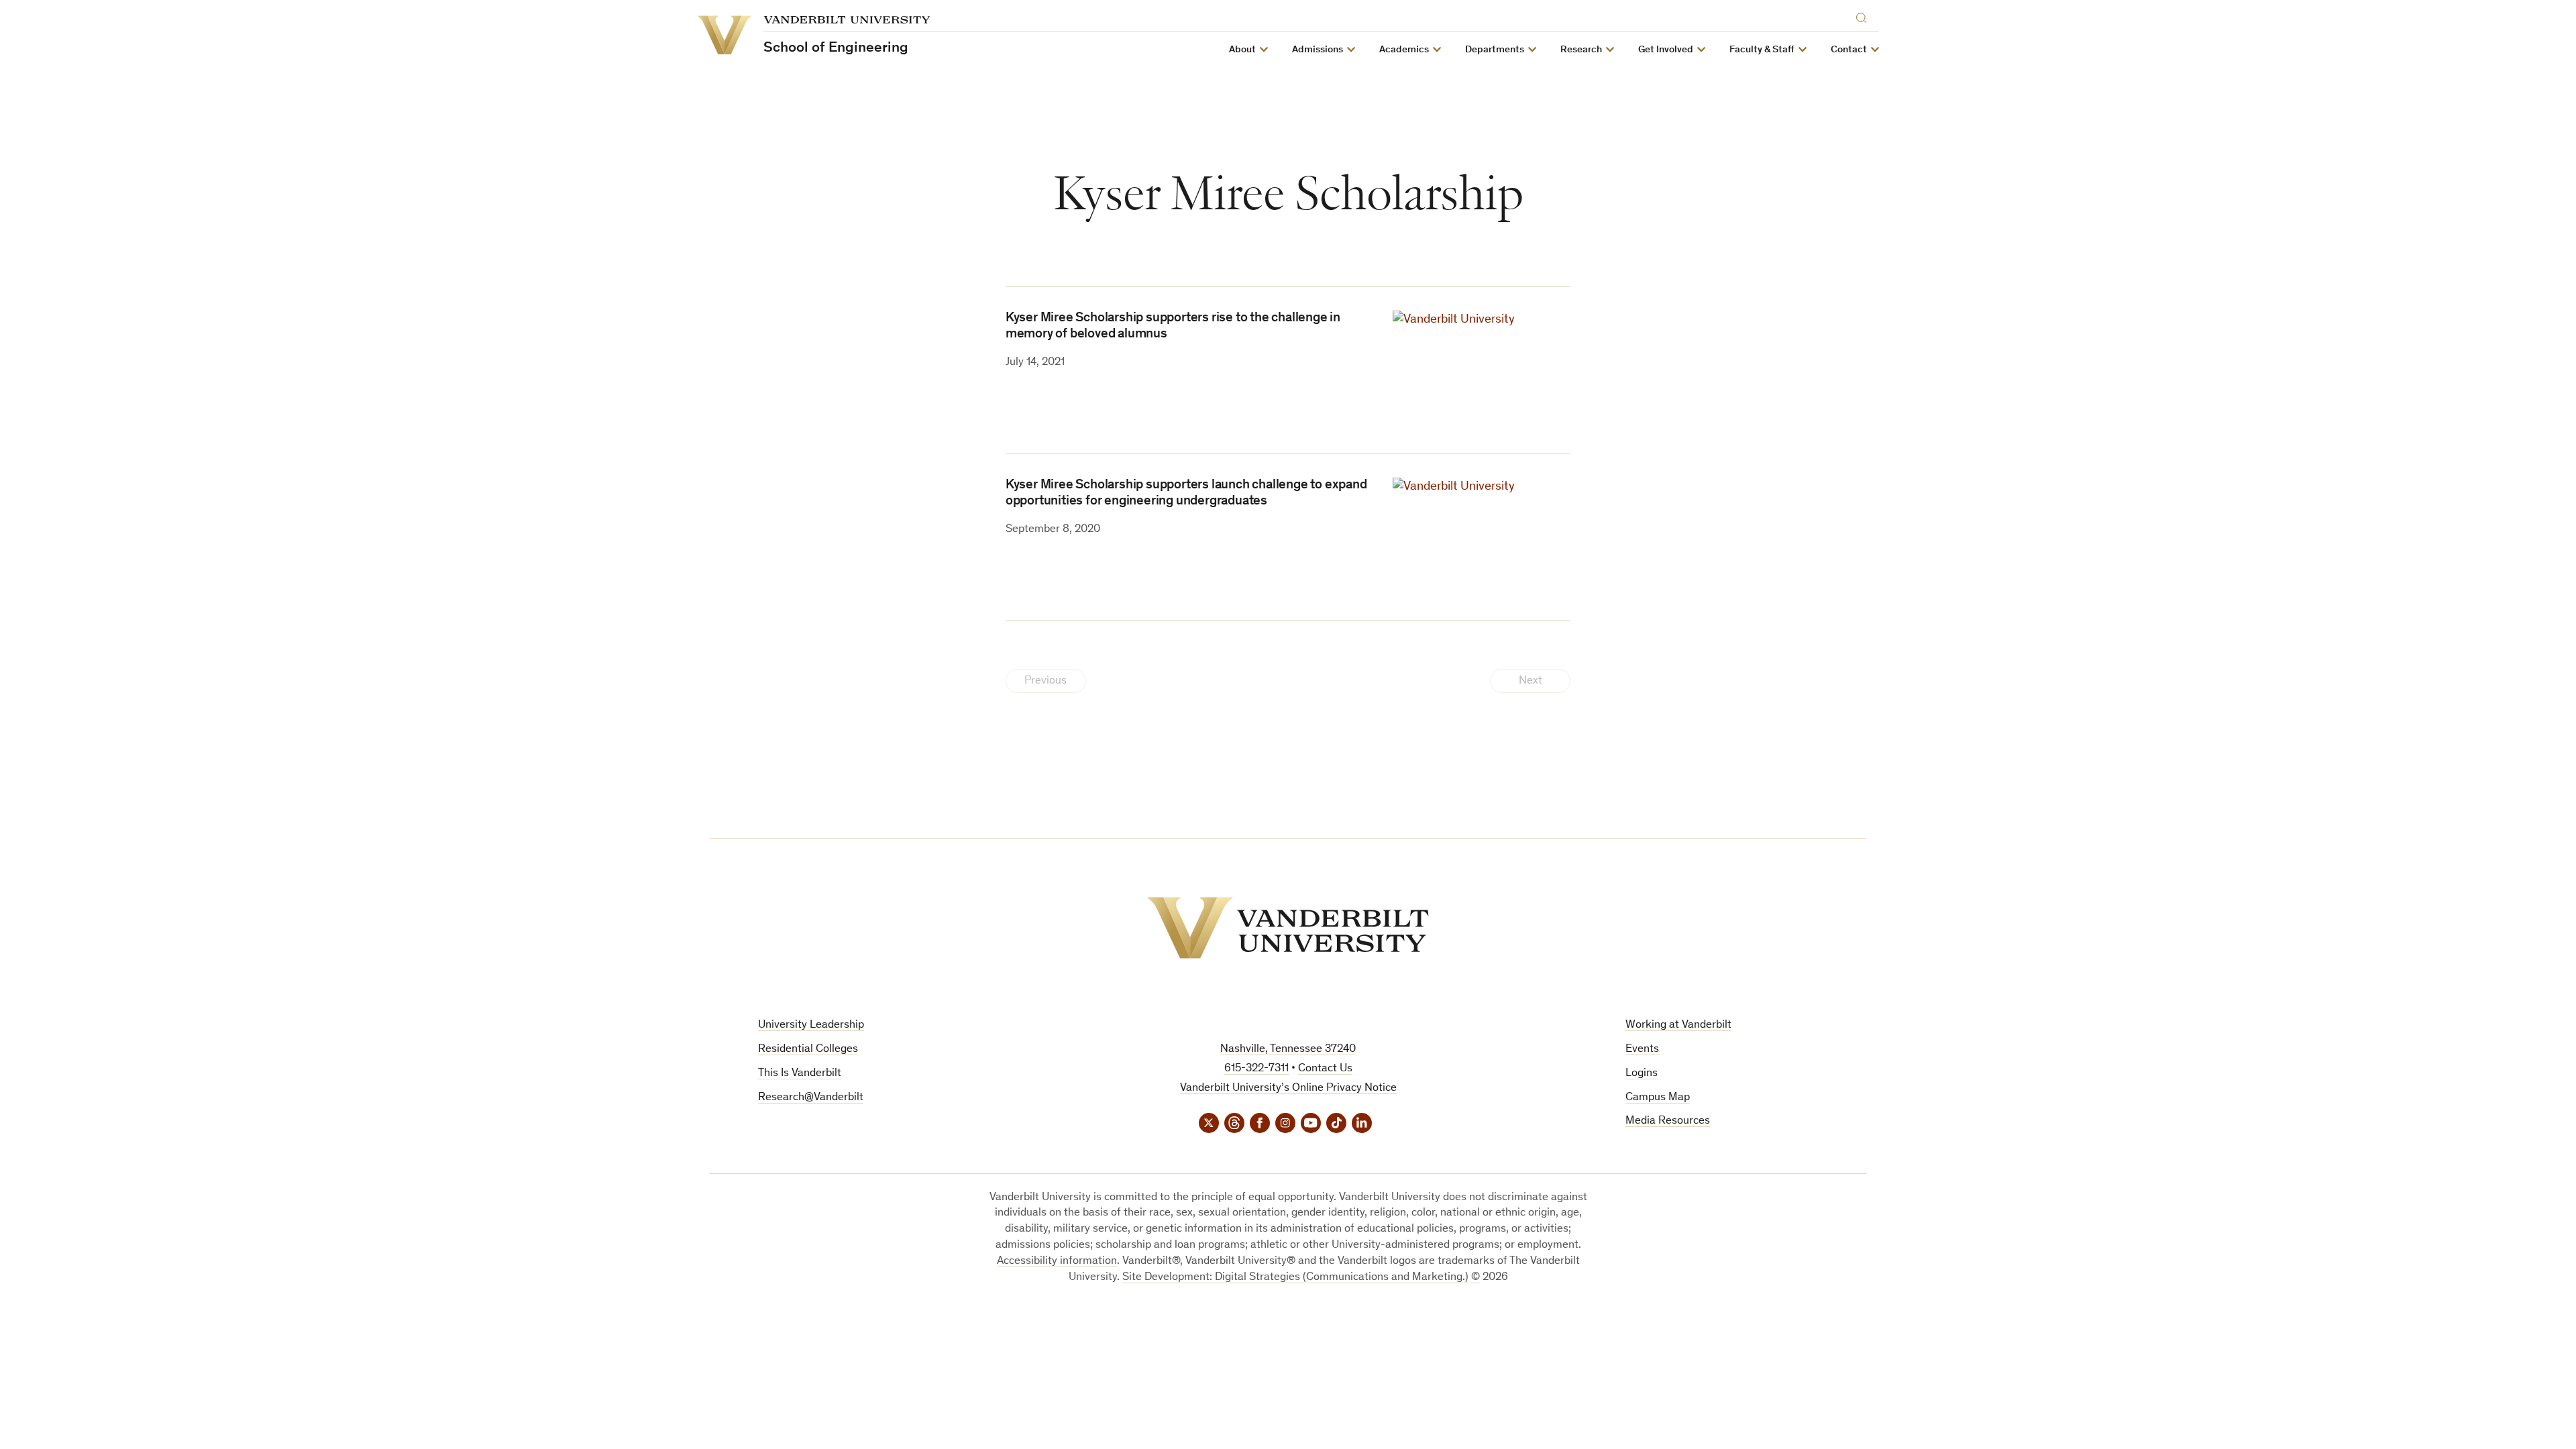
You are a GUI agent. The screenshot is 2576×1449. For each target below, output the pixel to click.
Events (1642, 1050)
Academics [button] (1404, 50)
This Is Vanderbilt (800, 1074)
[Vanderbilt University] (1288, 928)
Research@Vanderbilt (811, 1098)
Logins (1642, 1074)
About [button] (1242, 50)
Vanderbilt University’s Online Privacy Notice (1288, 1088)
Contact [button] (1849, 50)
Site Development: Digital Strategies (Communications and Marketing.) (1295, 1278)
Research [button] (1581, 50)
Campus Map (1658, 1098)
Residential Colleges (808, 1050)
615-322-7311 (1256, 1069)
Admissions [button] (1318, 50)
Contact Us (1325, 1069)
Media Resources (1668, 1121)
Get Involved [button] (1666, 50)
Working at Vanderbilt (1678, 1025)
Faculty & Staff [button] (1762, 50)
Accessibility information (1057, 1262)
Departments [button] (1495, 50)
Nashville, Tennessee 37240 (1288, 1050)
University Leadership (811, 1025)
